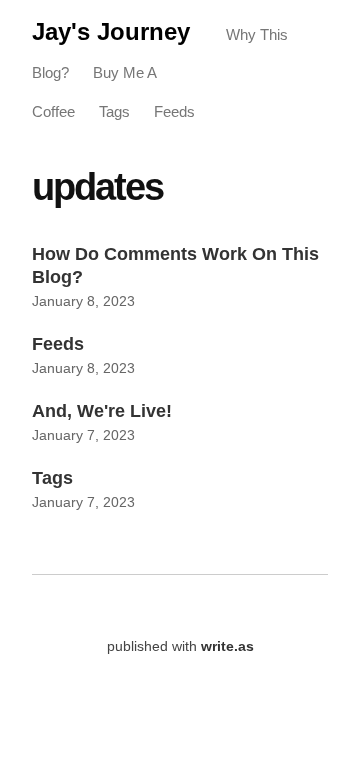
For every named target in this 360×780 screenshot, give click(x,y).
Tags (114, 111)
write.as (227, 646)
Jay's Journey (111, 31)
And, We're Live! (102, 411)
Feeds (174, 111)
